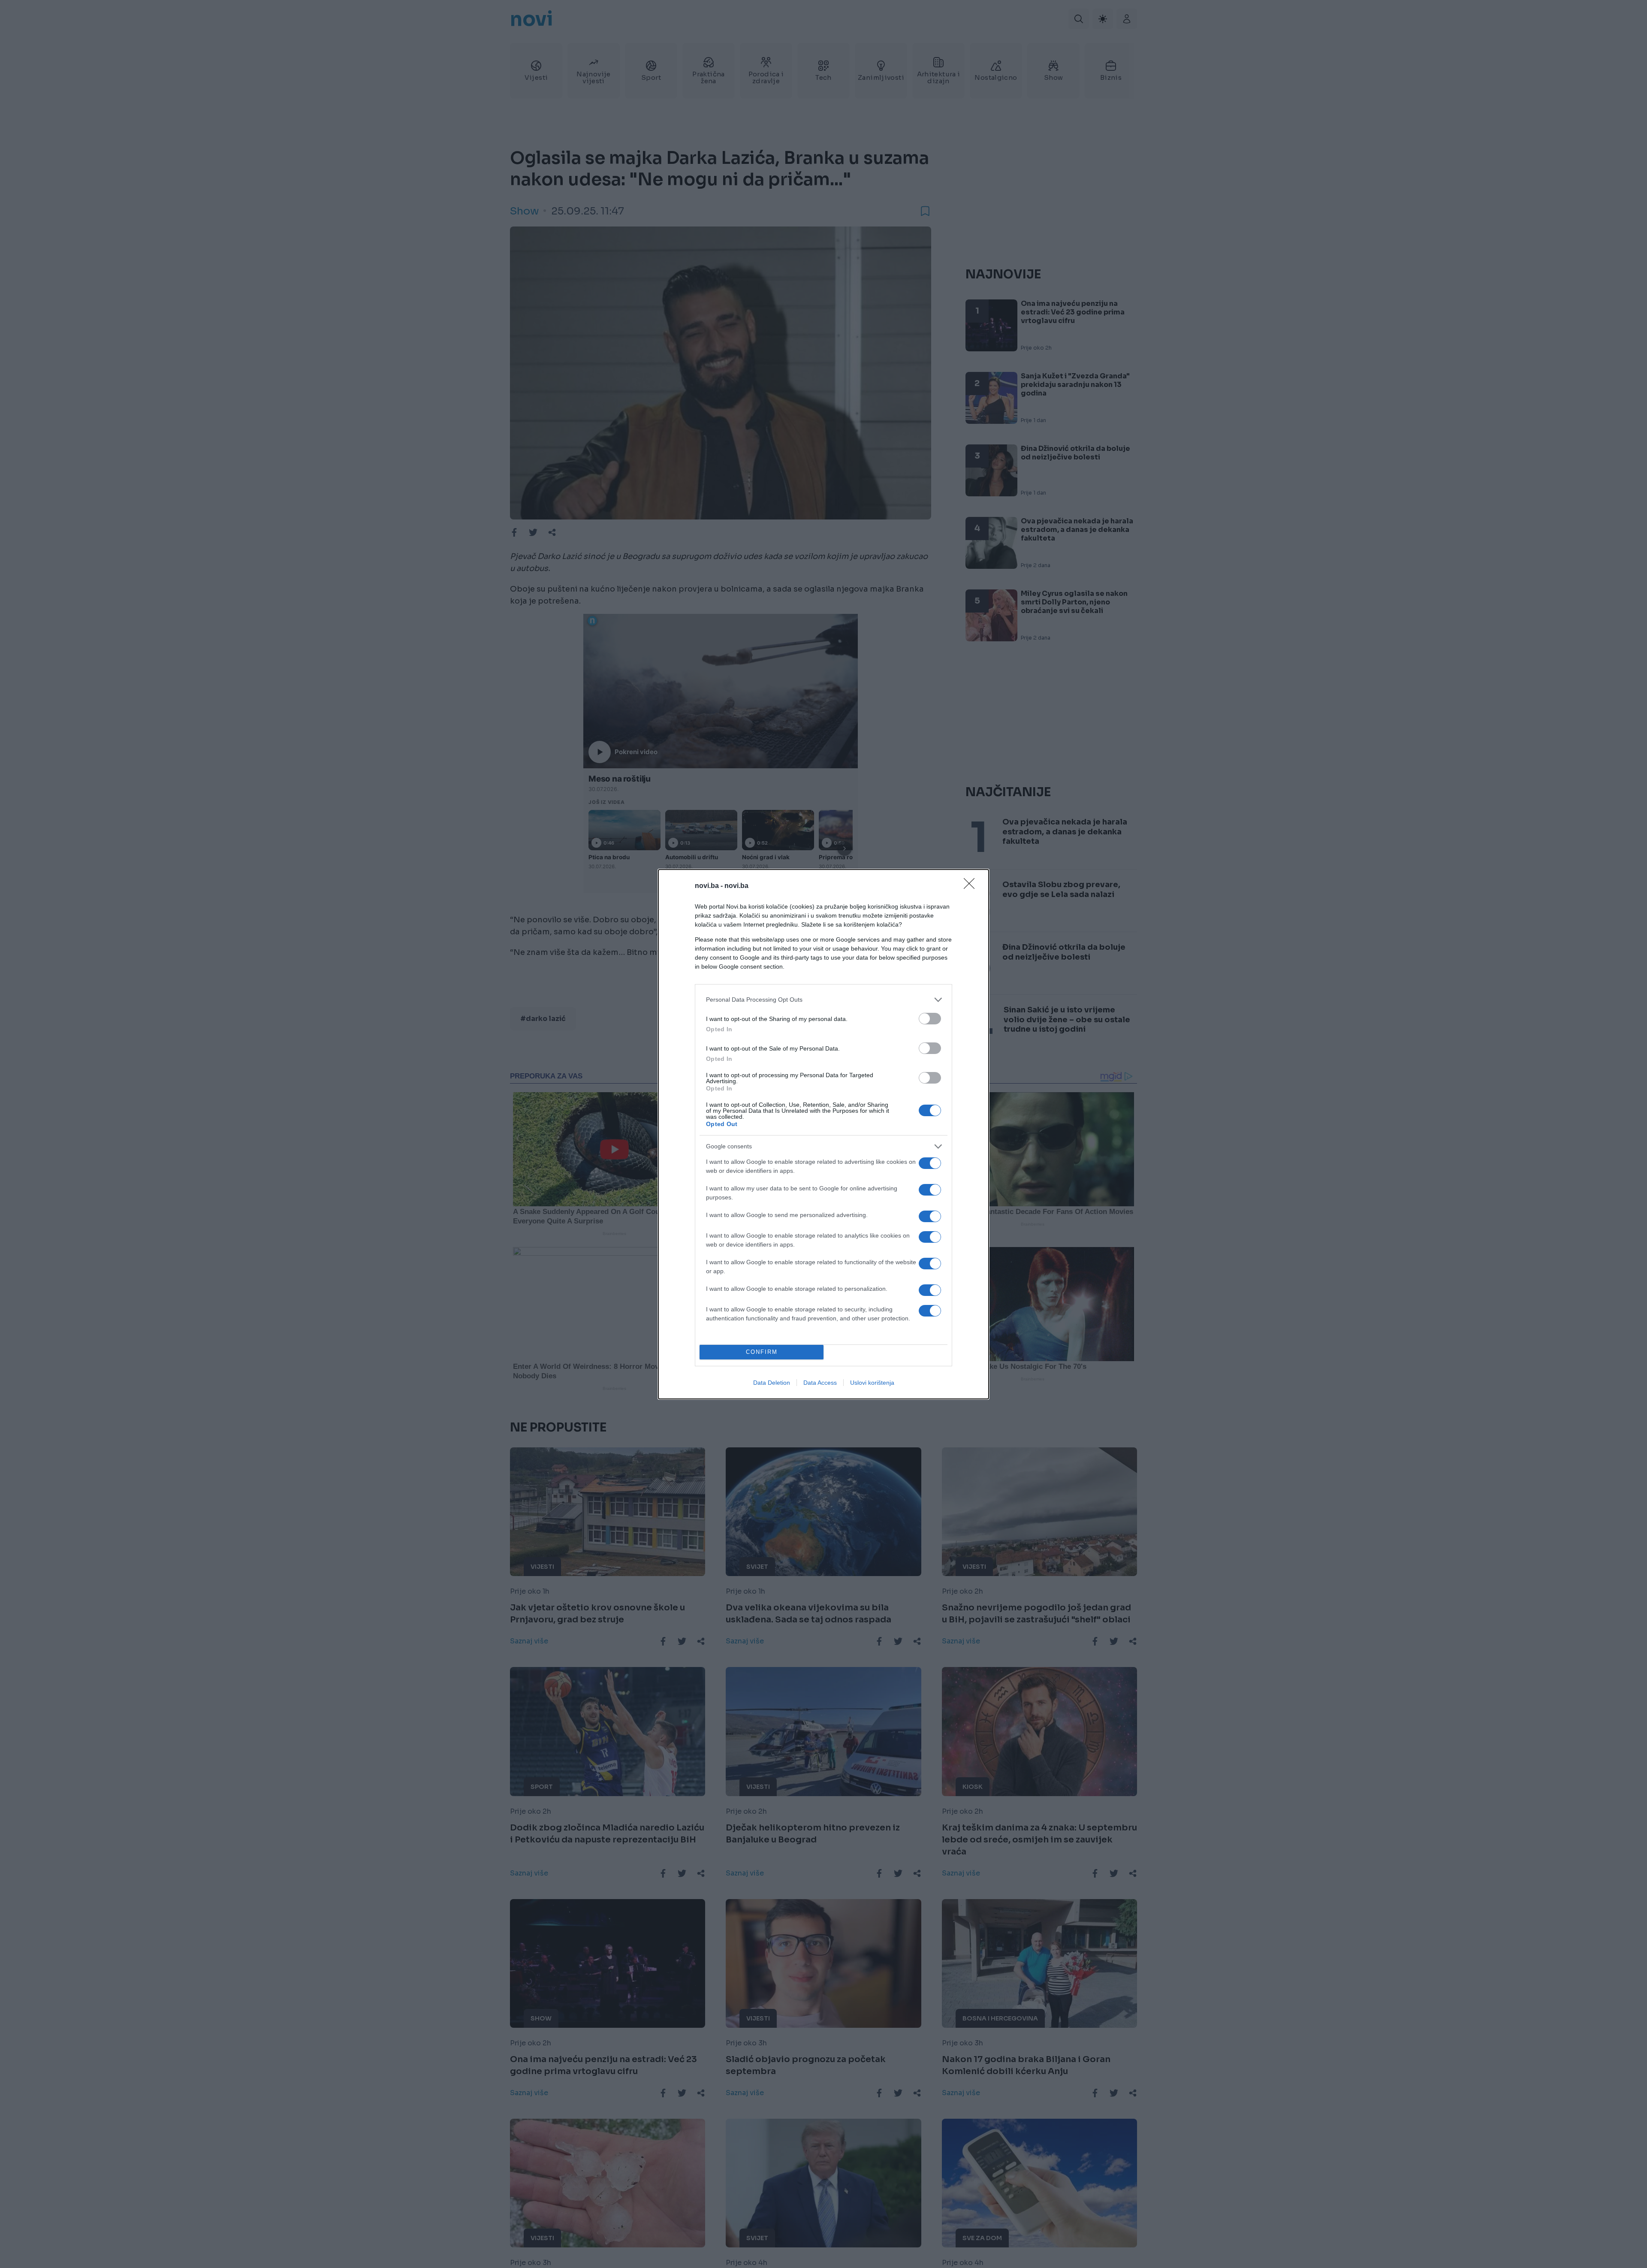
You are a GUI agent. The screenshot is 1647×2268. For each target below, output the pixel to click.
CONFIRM (762, 1352)
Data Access (820, 1383)
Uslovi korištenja (872, 1383)
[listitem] (823, 1000)
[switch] (930, 1019)
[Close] (972, 886)
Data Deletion (772, 1383)
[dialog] (823, 1134)
